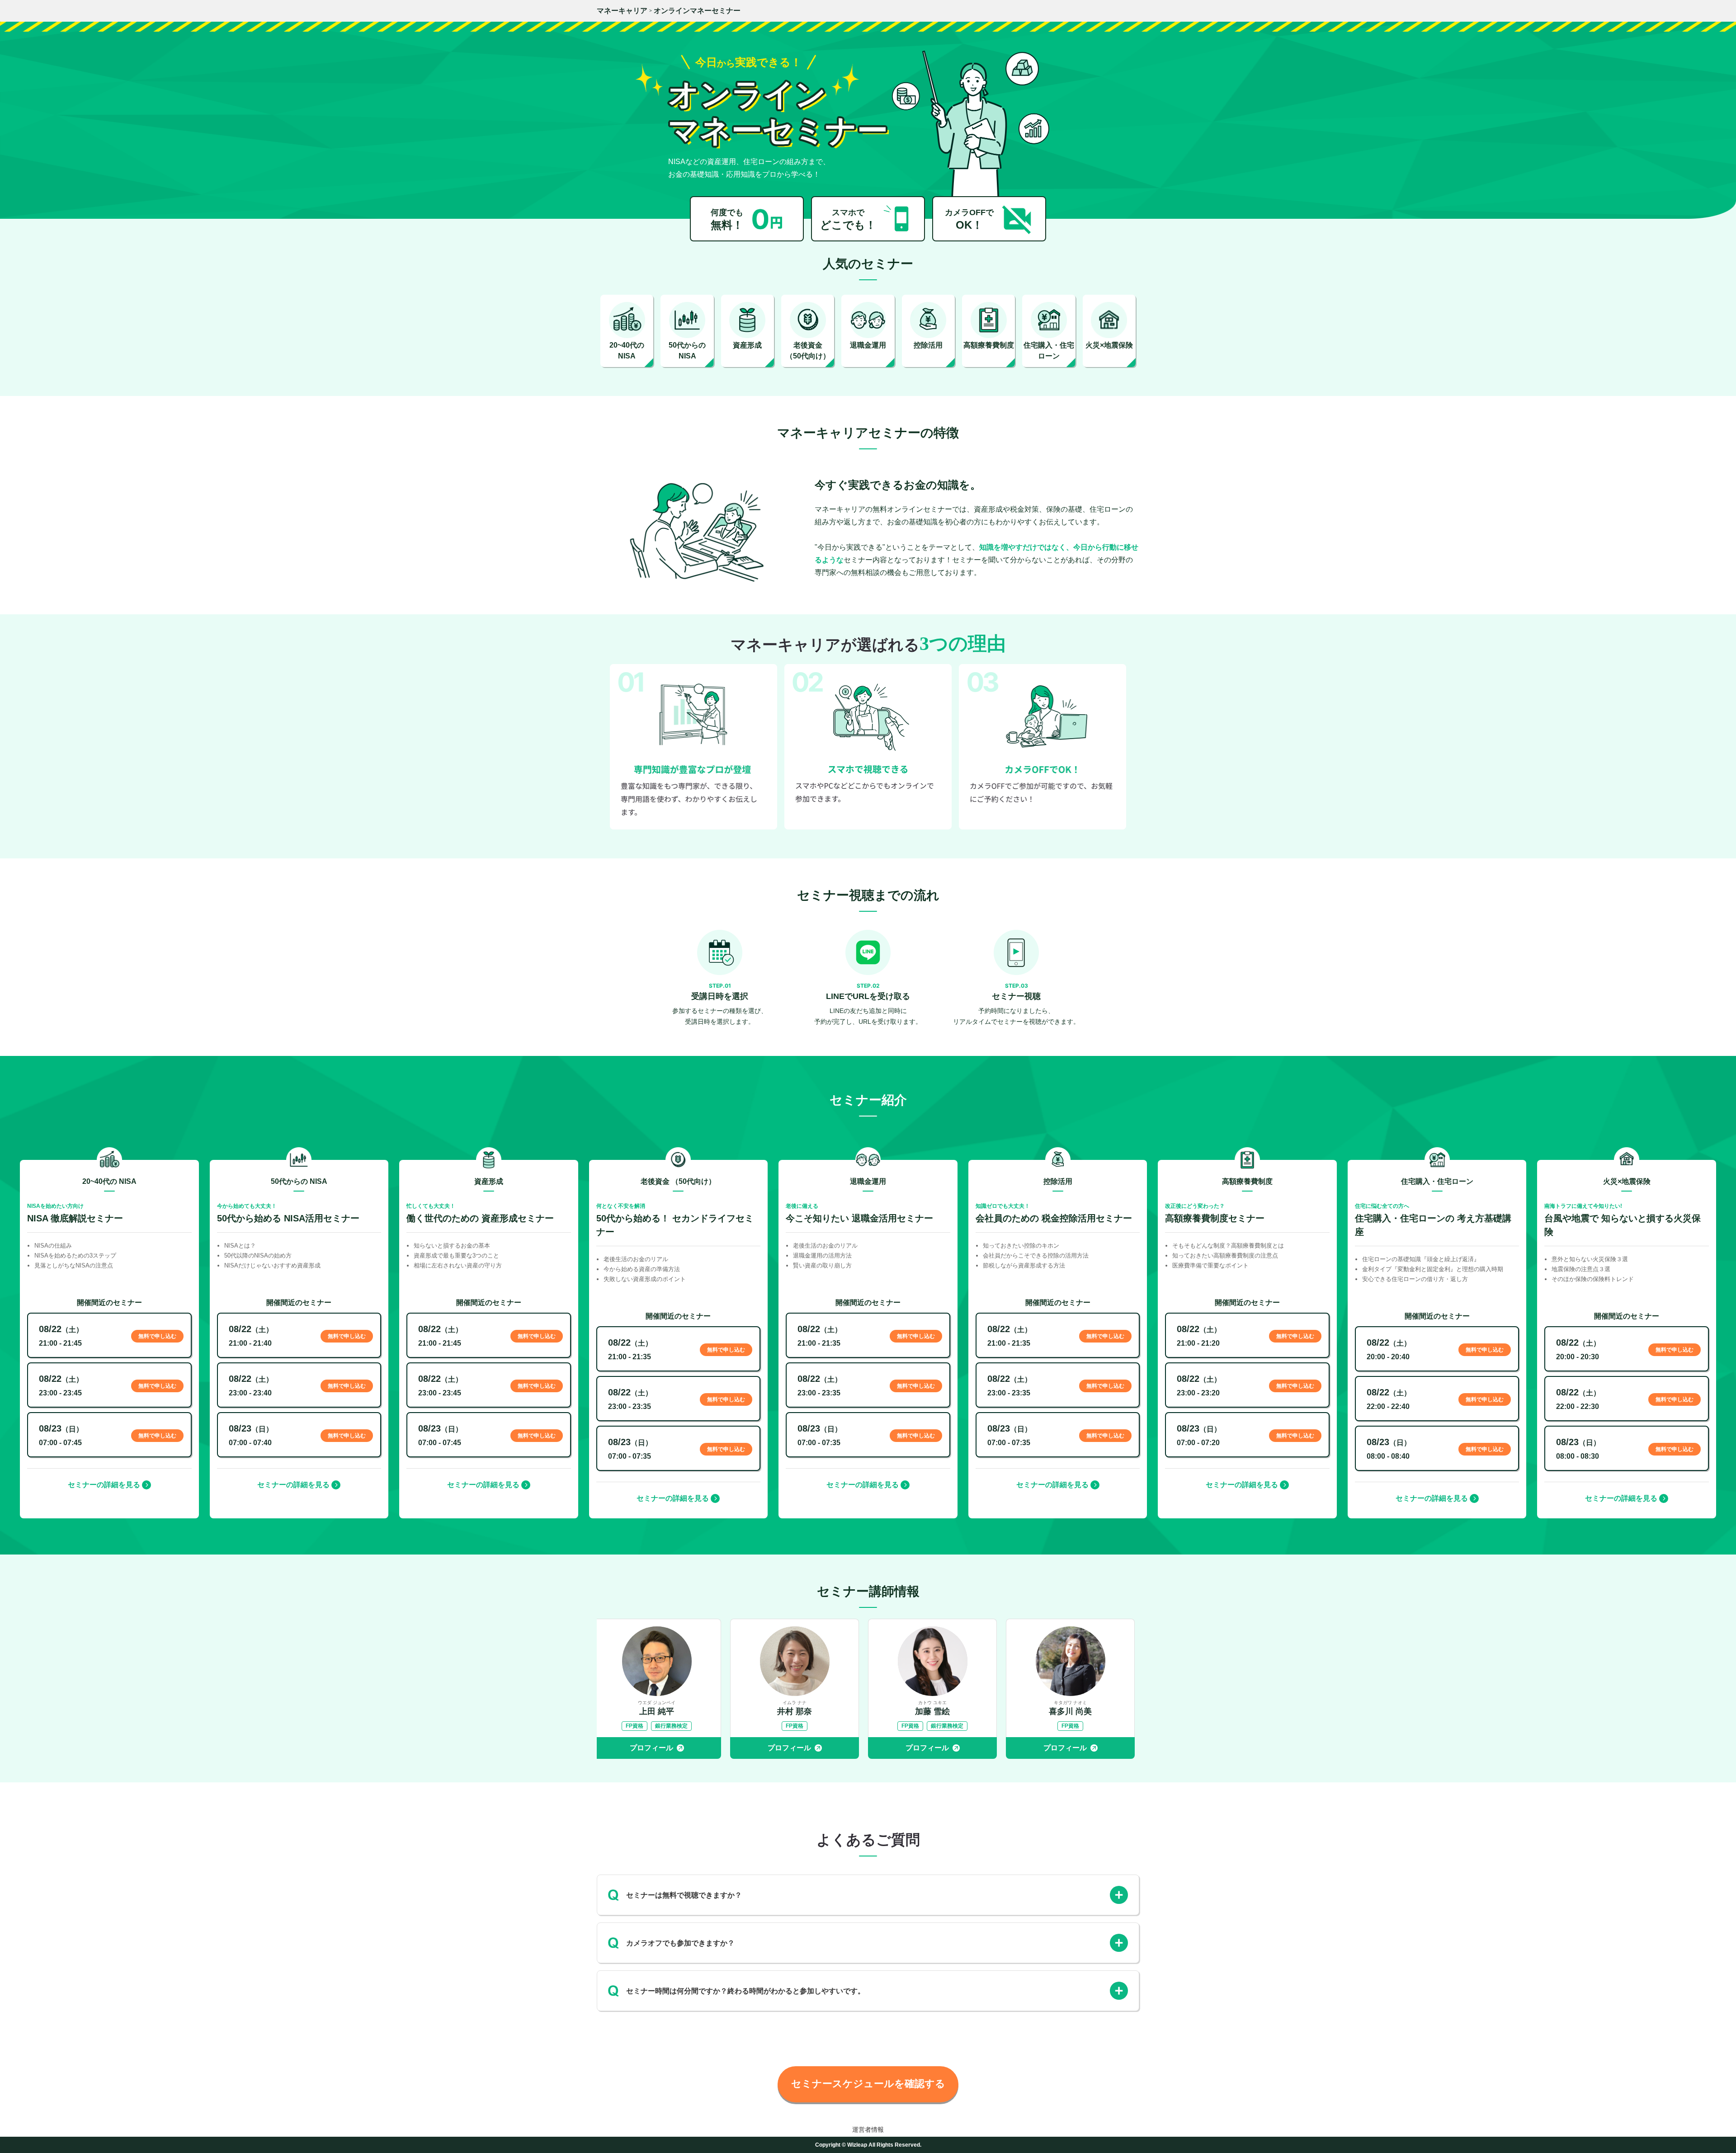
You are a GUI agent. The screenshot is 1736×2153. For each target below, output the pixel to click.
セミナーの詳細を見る (104, 1485)
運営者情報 (868, 2129)
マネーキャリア (622, 11)
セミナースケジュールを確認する (868, 2084)
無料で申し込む (157, 1336)
